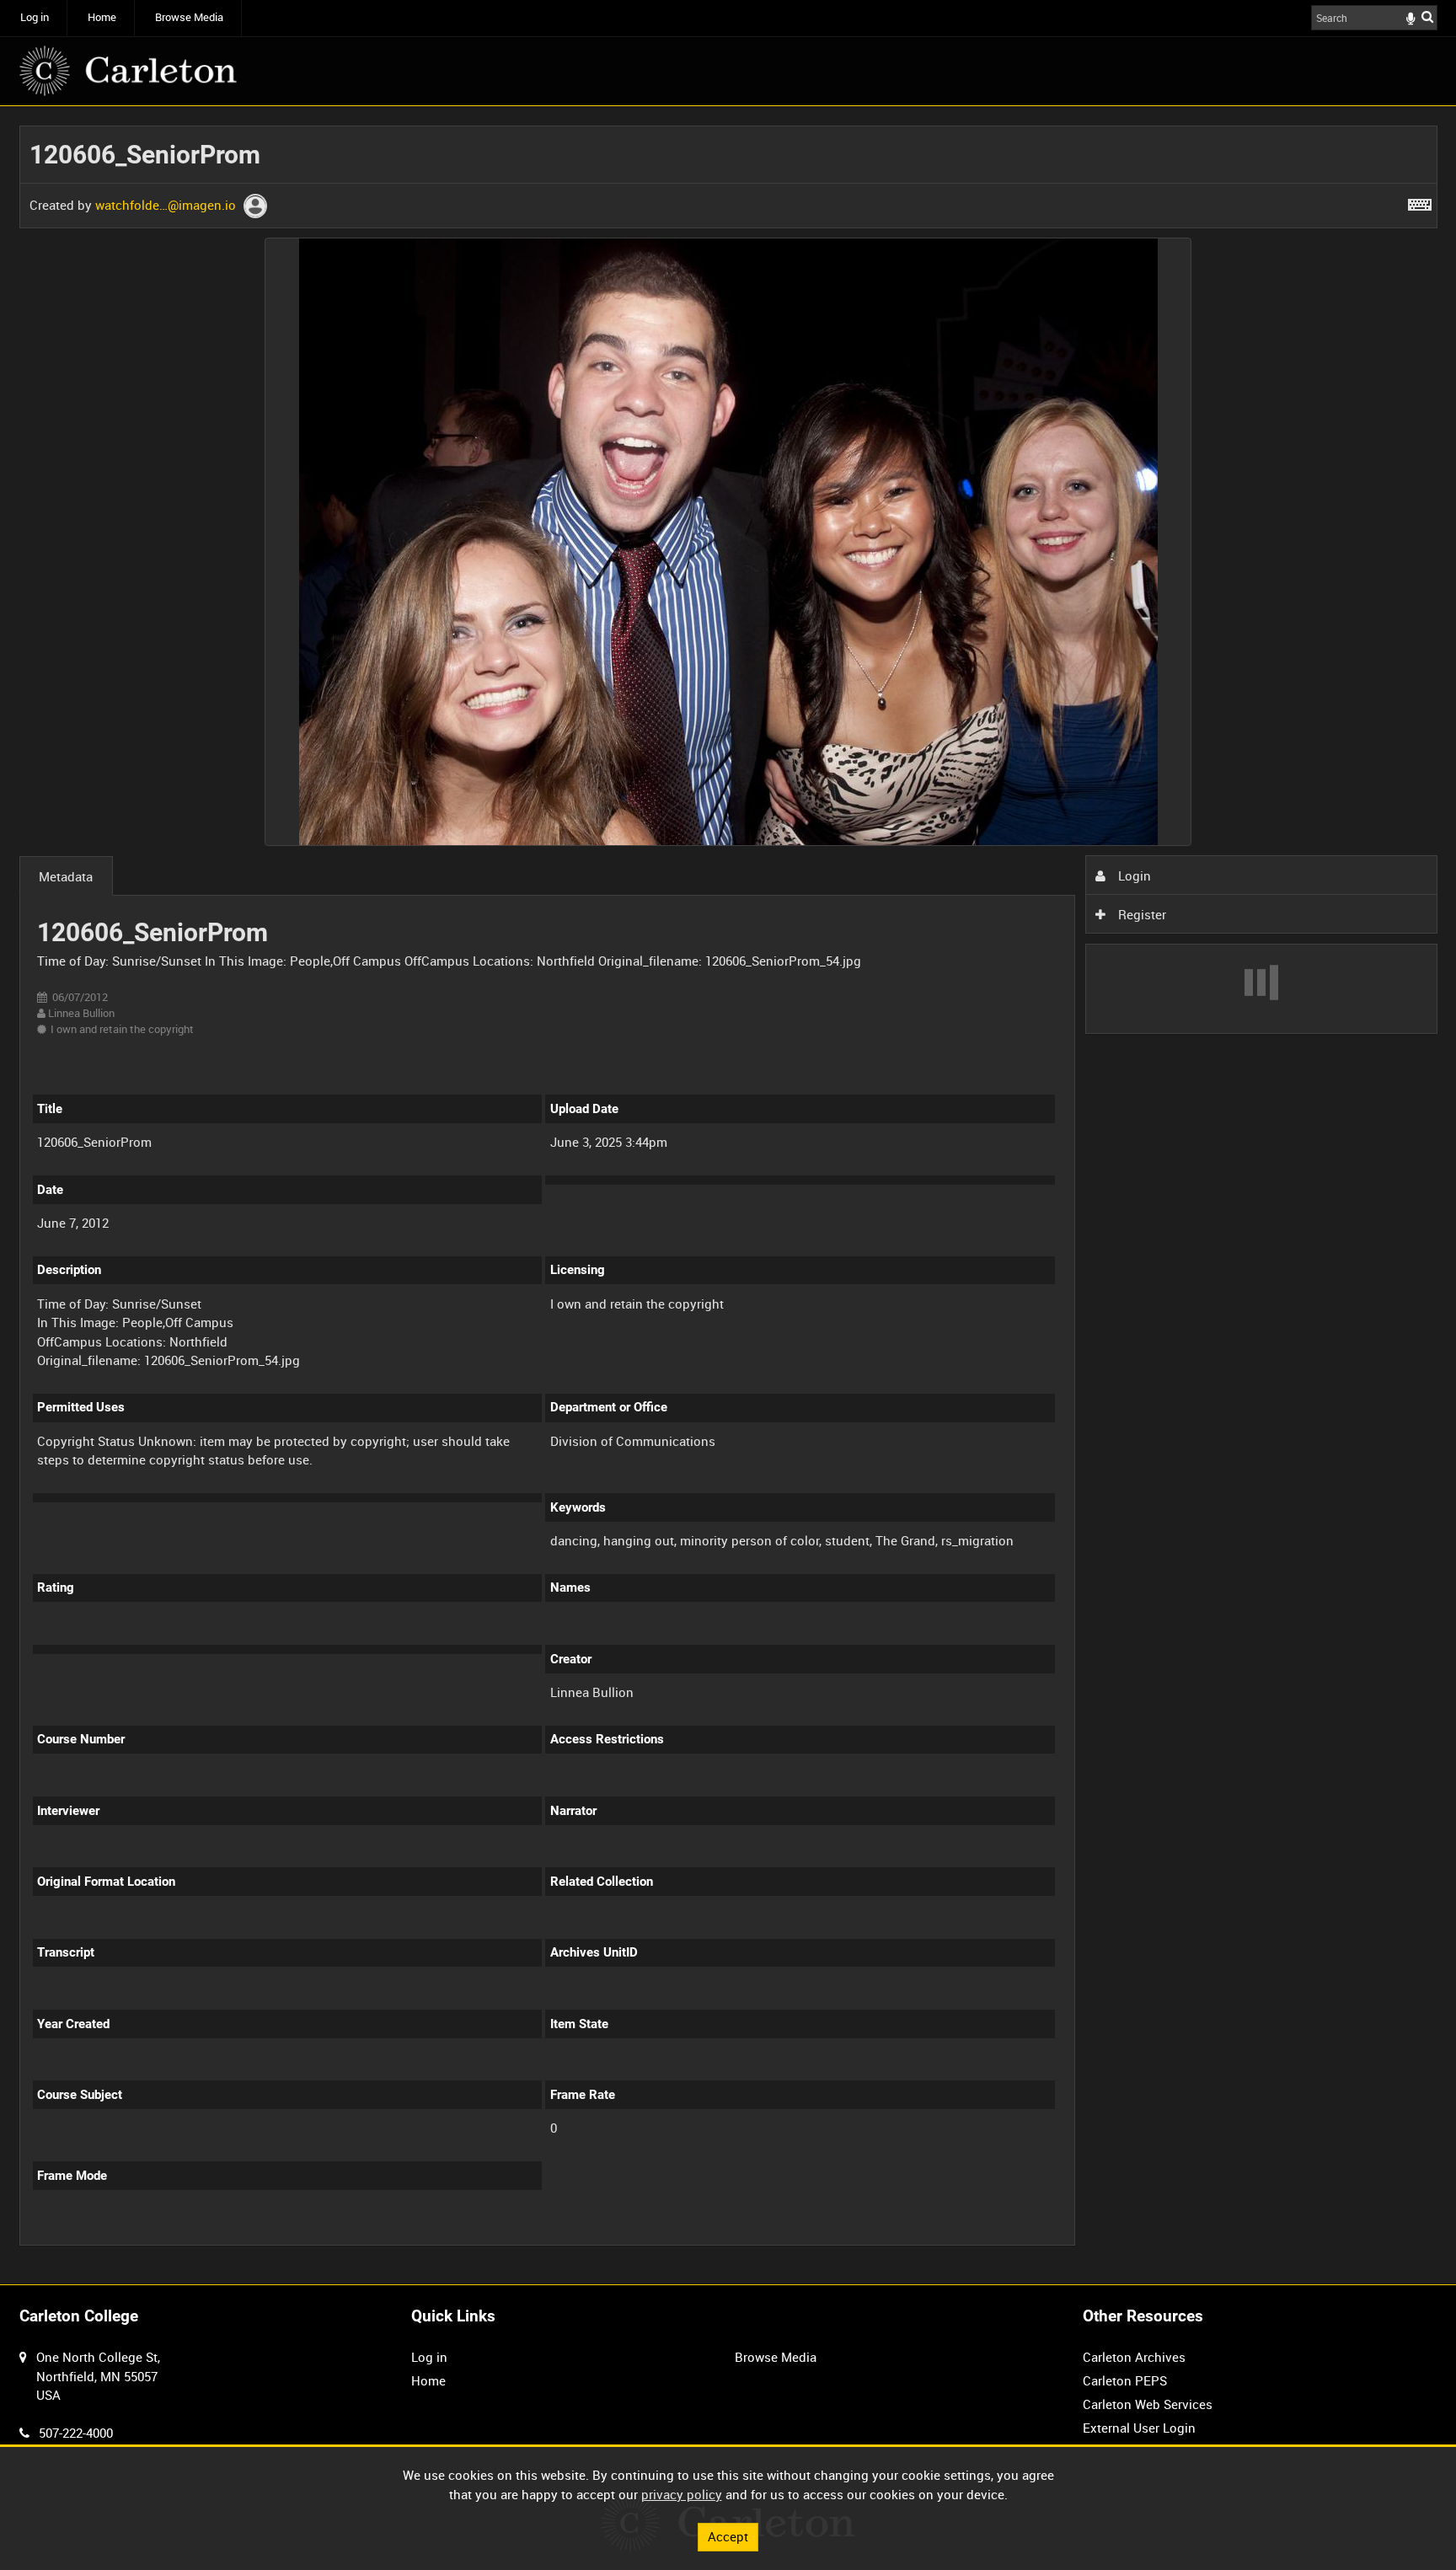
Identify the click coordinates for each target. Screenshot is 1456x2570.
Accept (728, 2536)
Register (1140, 914)
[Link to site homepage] (128, 71)
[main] (728, 1195)
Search (1427, 16)
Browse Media (189, 17)
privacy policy (682, 2494)
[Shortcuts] (1420, 201)
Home (102, 17)
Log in (35, 17)
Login (1133, 875)
